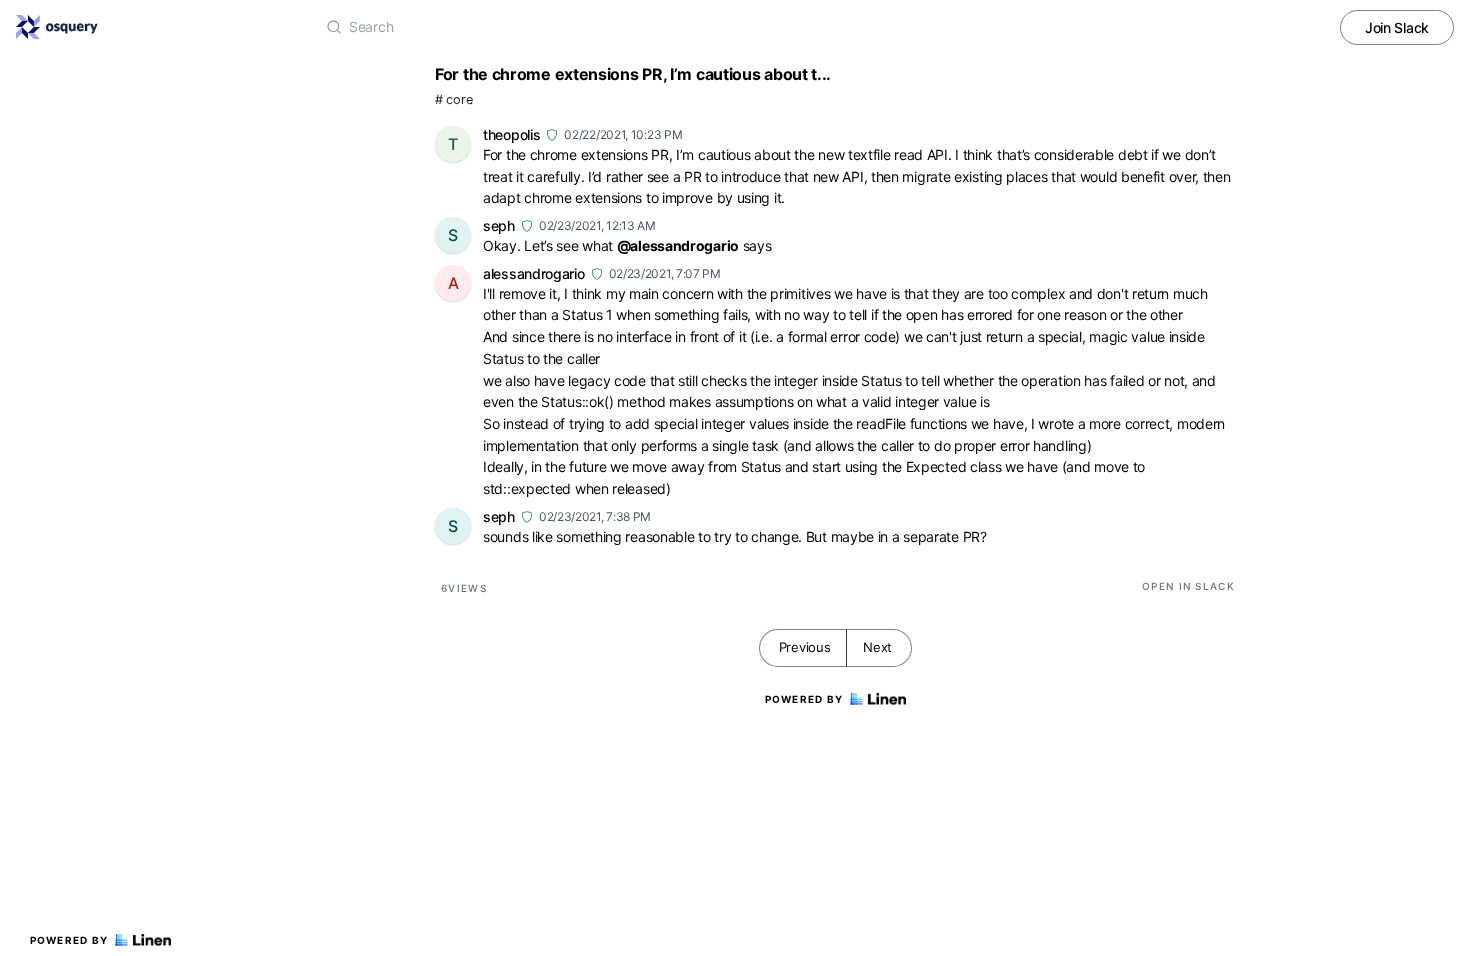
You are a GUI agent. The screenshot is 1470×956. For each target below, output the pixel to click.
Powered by (69, 940)
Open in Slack (1188, 586)
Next (877, 647)
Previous (805, 647)
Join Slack (1397, 27)
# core (453, 99)
